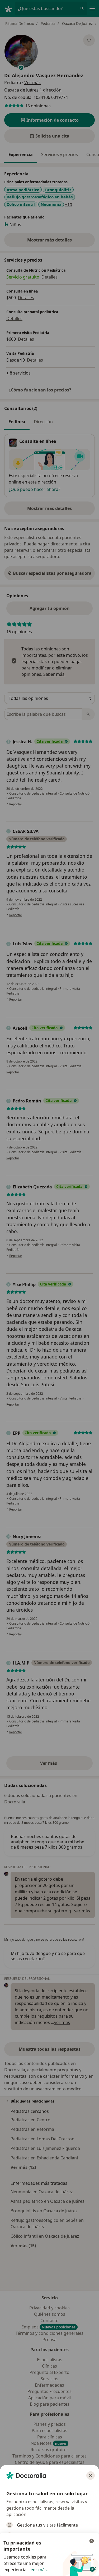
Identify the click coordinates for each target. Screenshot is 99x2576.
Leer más (38, 2570)
